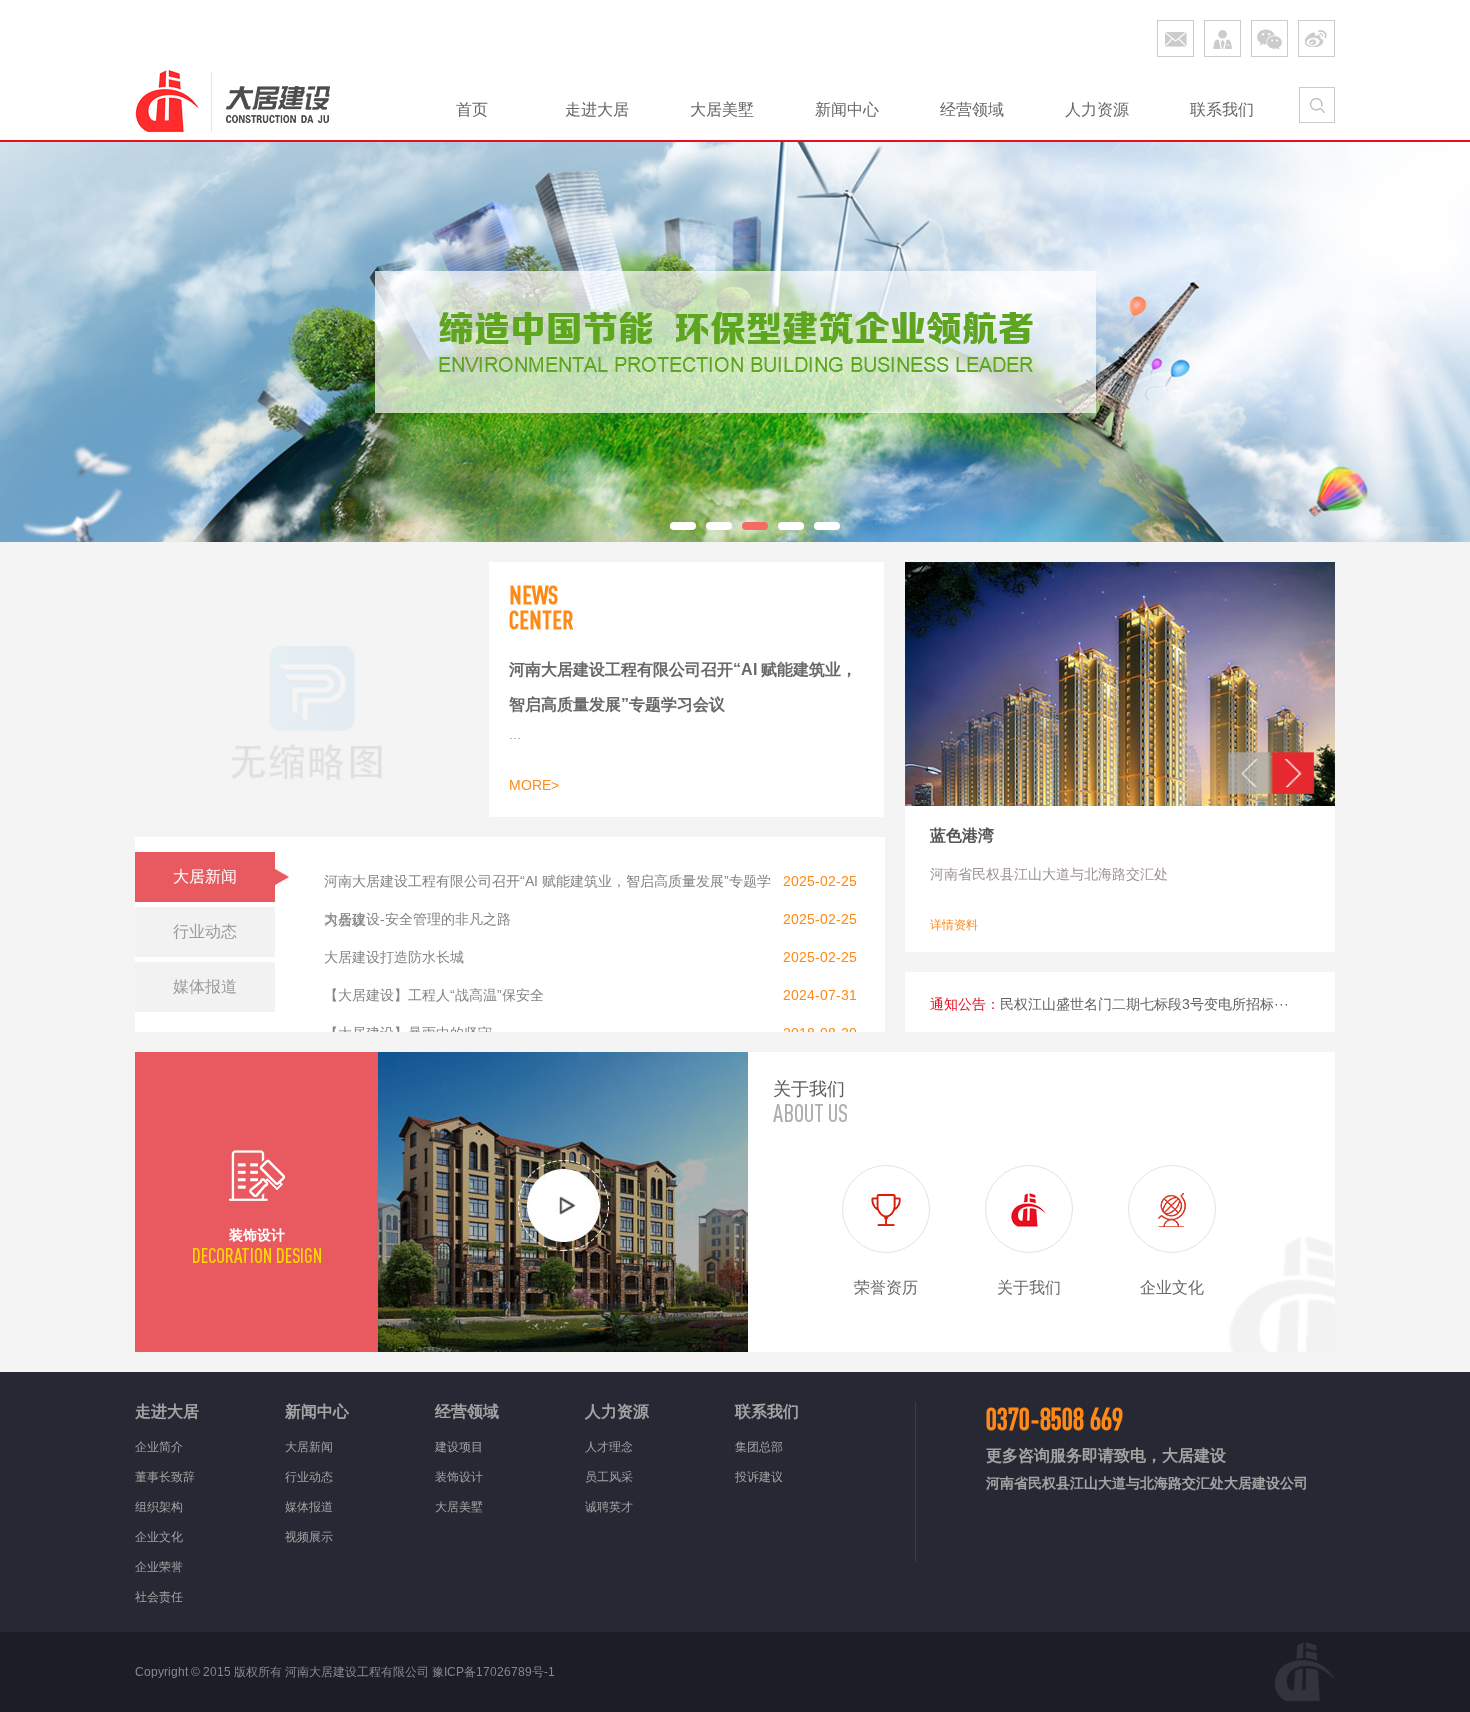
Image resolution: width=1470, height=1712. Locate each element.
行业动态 (309, 1477)
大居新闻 (309, 1447)
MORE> (534, 785)
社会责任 (159, 1597)
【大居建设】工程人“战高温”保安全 (434, 995)
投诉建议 (759, 1477)
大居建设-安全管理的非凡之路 (417, 919)
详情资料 (954, 925)
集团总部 (759, 1447)
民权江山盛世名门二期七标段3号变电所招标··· (1144, 1004)
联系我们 (1222, 109)
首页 (472, 109)
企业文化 (159, 1537)
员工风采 (609, 1477)
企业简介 (159, 1447)
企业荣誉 (159, 1567)
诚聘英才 (609, 1507)
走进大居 (597, 109)
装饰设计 (459, 1477)
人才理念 (609, 1447)
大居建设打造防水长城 (394, 957)
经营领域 (972, 109)
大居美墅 (722, 109)
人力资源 (1097, 109)
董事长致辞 (165, 1477)
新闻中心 (847, 109)
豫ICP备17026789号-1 (493, 1672)
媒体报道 (309, 1507)
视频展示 (309, 1537)
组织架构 (159, 1507)
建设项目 (459, 1447)
